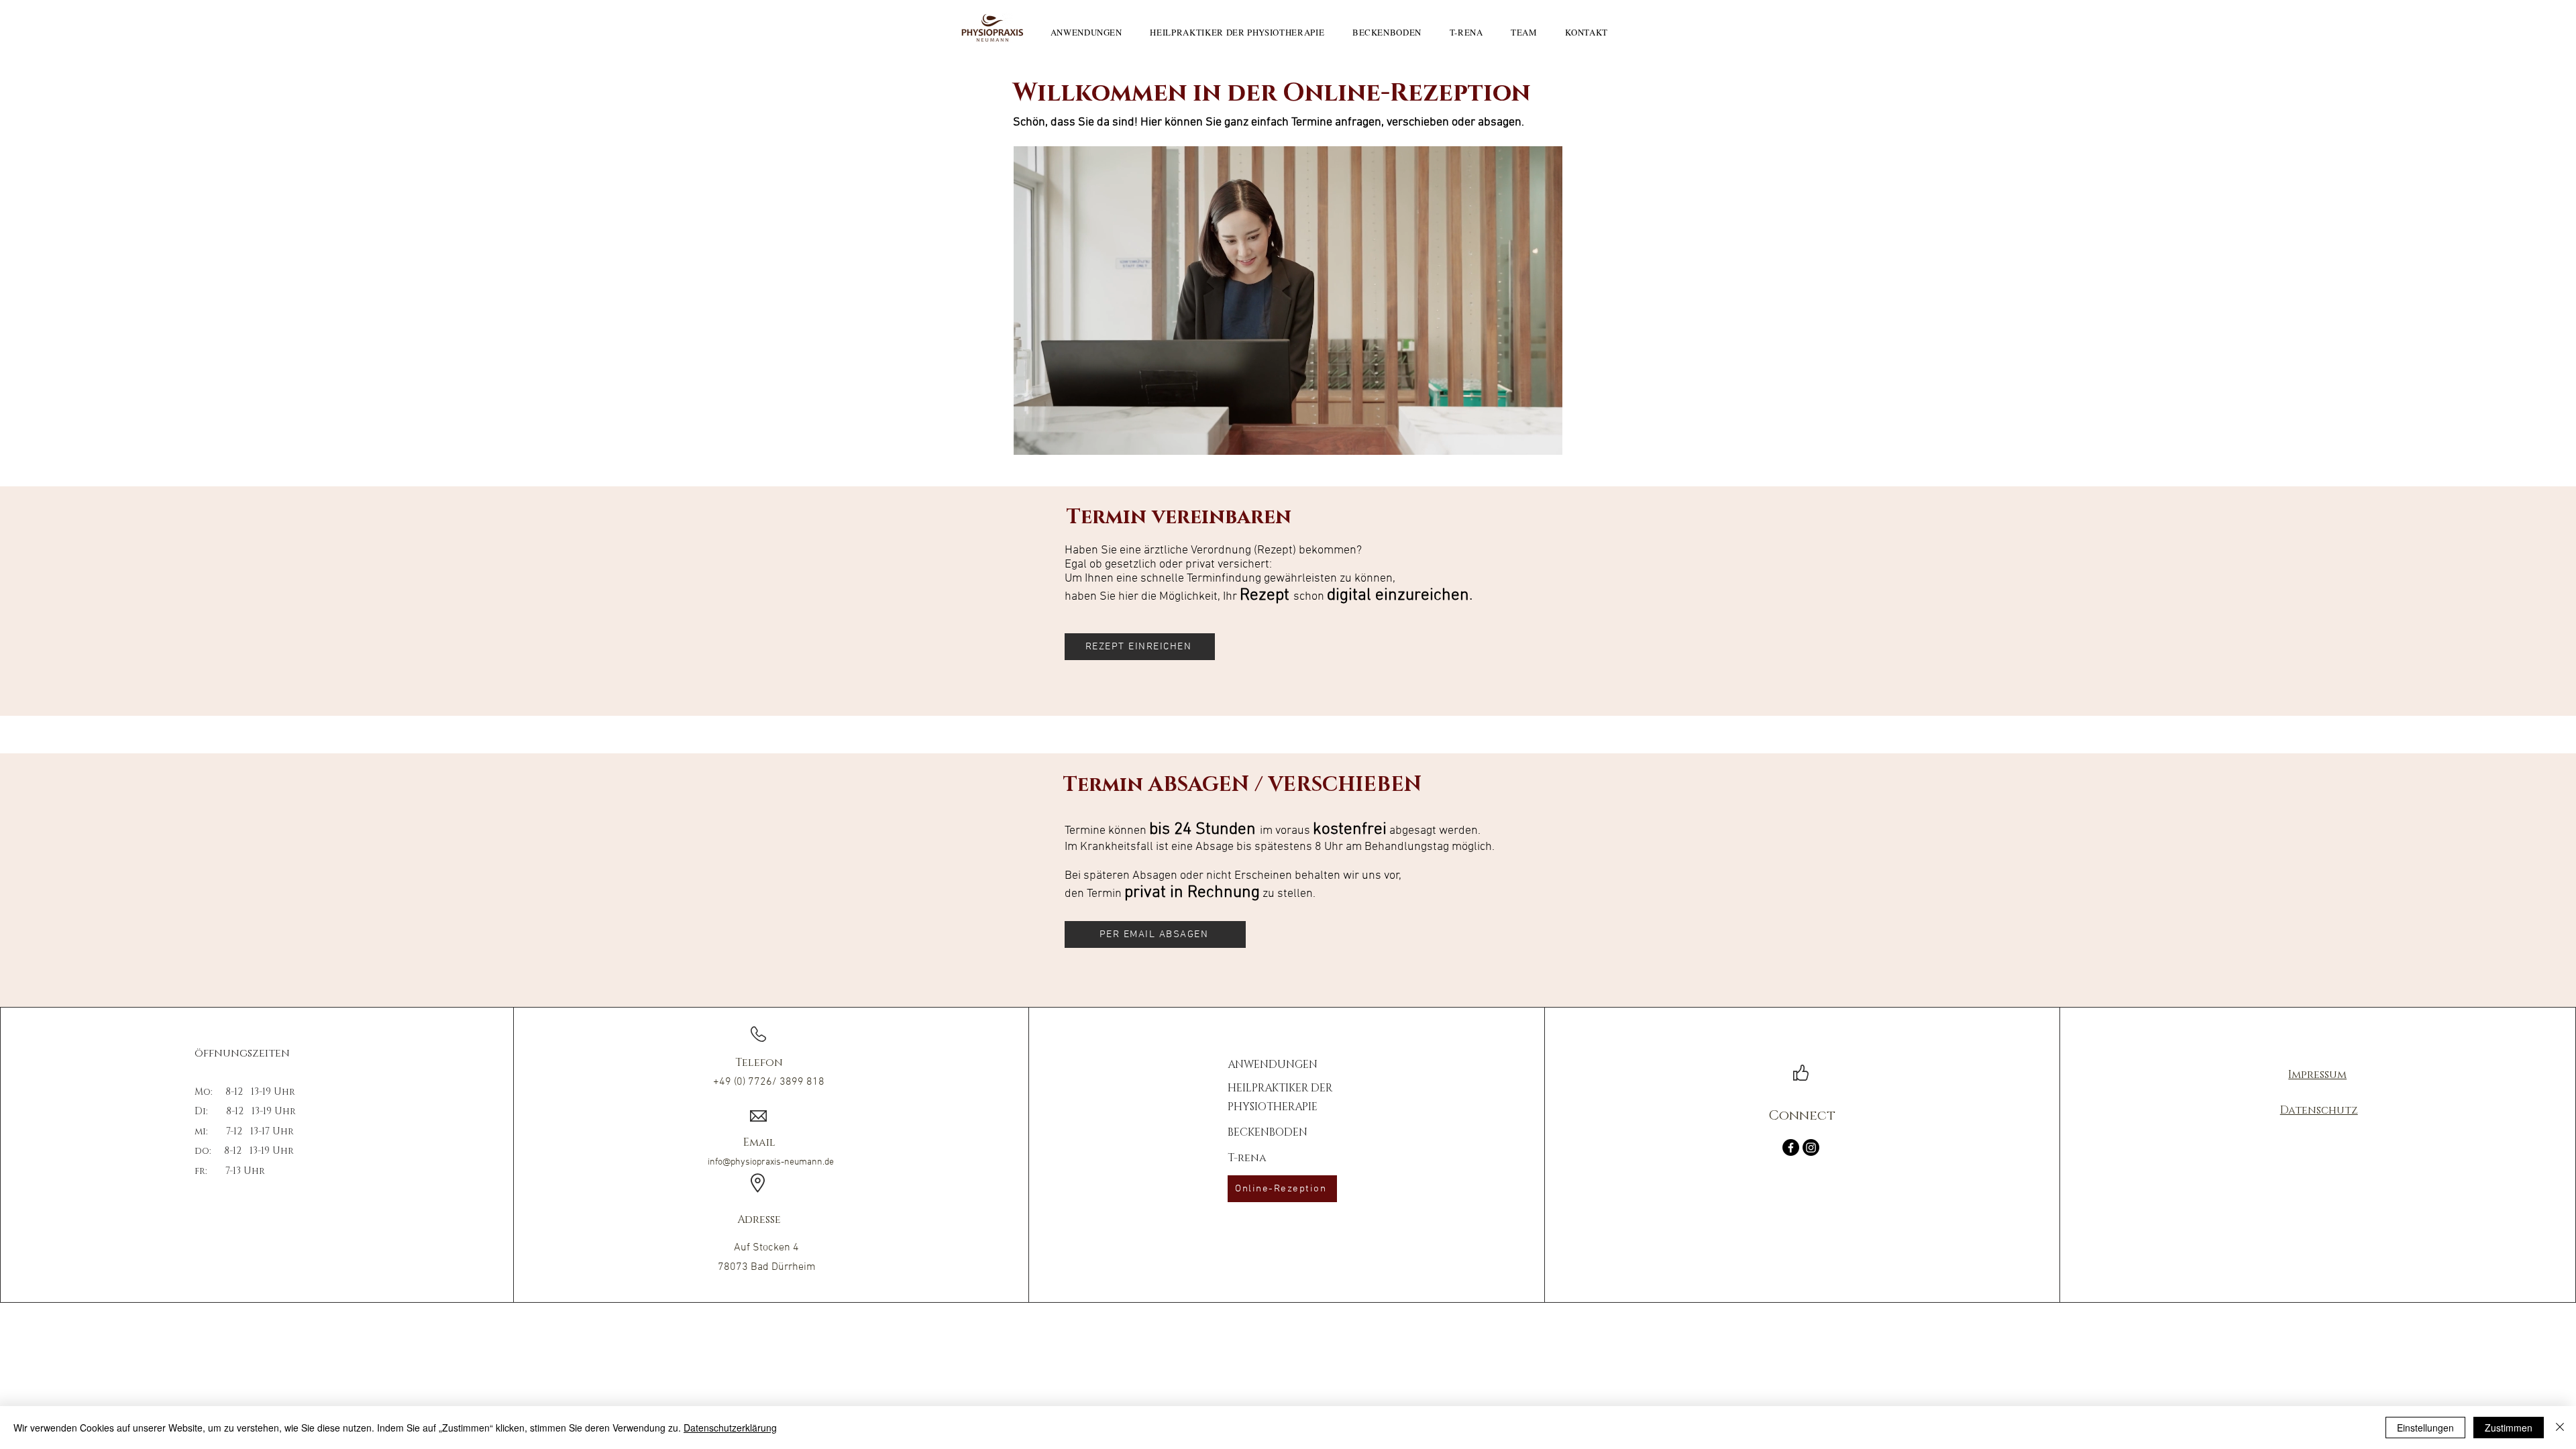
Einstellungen (2425, 1428)
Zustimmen (2509, 1428)
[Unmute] (1054, 437)
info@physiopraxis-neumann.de (771, 1162)
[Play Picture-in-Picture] (1521, 437)
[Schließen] (2560, 1428)
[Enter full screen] (1544, 437)
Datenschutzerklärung (730, 1428)
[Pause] (1031, 437)
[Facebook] (1791, 1147)
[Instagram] (1811, 1147)
